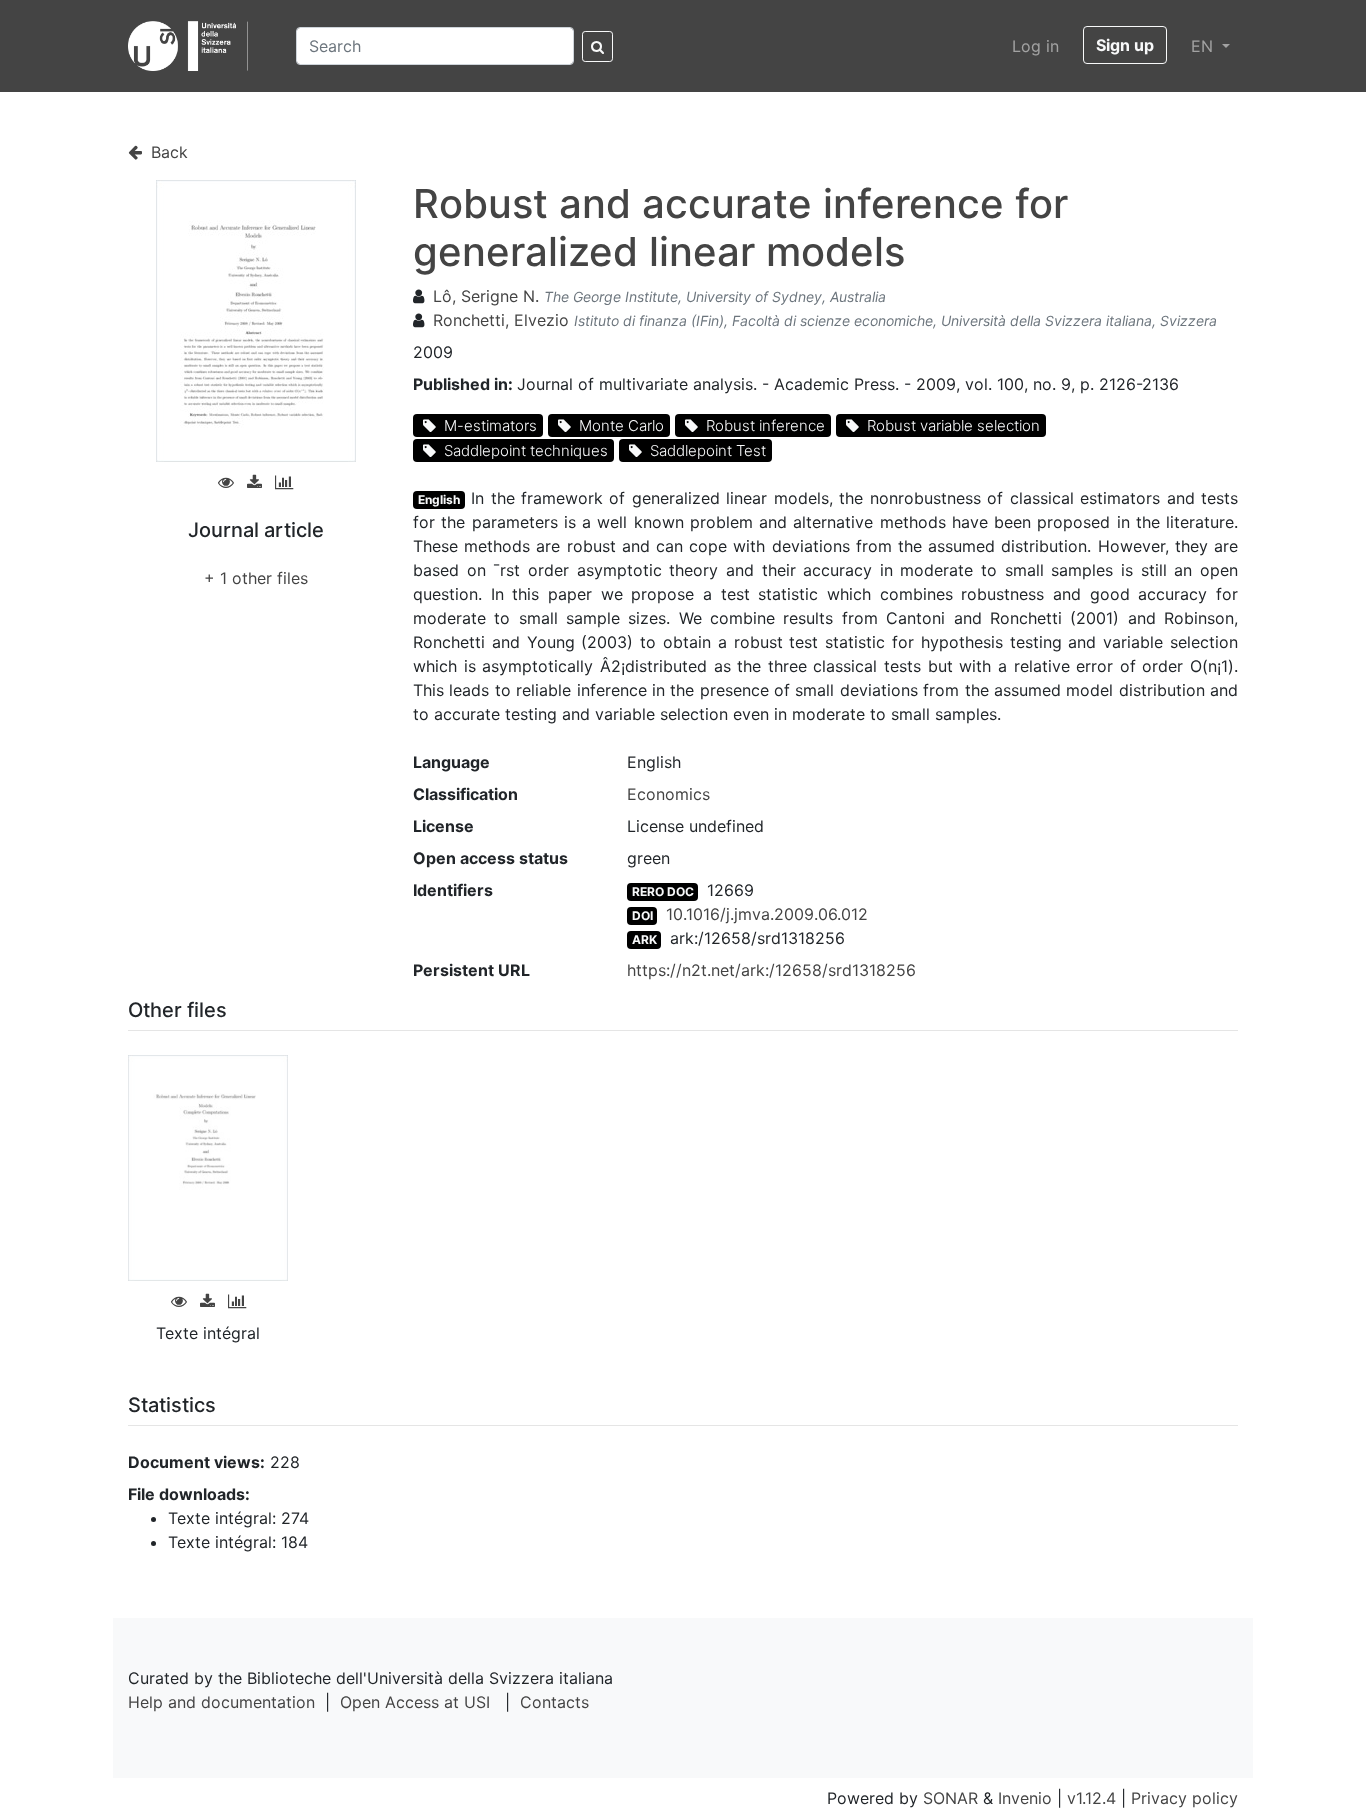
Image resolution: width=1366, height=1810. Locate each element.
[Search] (597, 46)
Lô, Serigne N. (486, 296)
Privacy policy (1184, 1798)
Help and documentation (221, 1702)
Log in (1035, 46)
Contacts (554, 1702)
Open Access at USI (415, 1702)
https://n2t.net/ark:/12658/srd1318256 (771, 970)
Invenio (1025, 1798)
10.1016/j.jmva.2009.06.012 (767, 914)
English (439, 499)
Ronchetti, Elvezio (501, 320)
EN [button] (1204, 46)
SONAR (950, 1798)
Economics (668, 794)
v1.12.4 (1091, 1798)
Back (167, 152)
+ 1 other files (256, 578)
